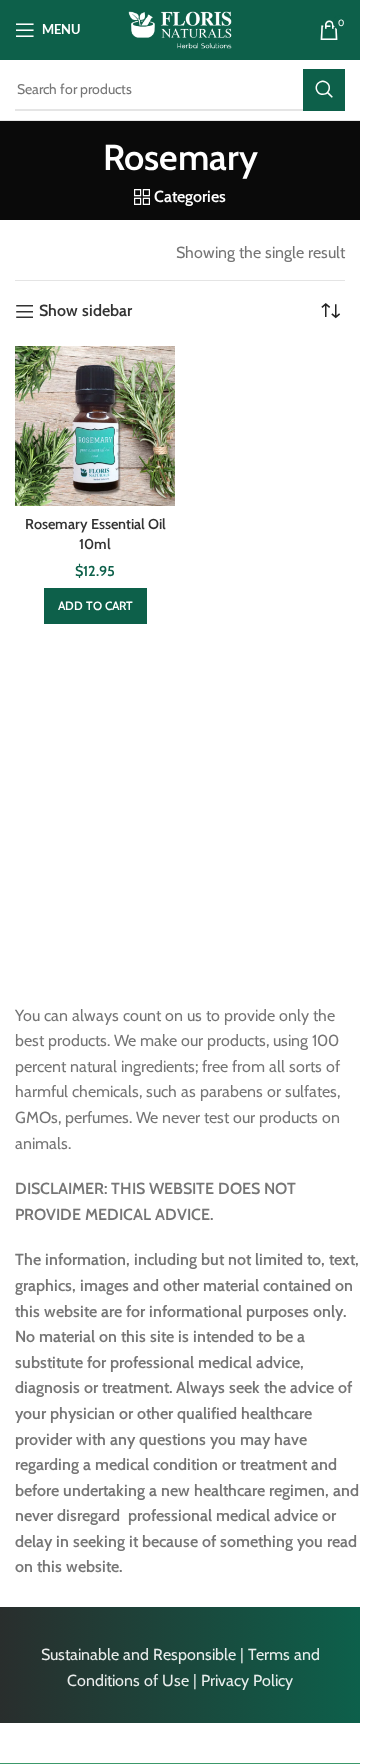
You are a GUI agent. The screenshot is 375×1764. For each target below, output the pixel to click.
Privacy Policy (247, 1680)
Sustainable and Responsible (138, 1654)
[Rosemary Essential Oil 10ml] (95, 426)
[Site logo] (180, 28)
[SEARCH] (324, 90)
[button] (95, 606)
